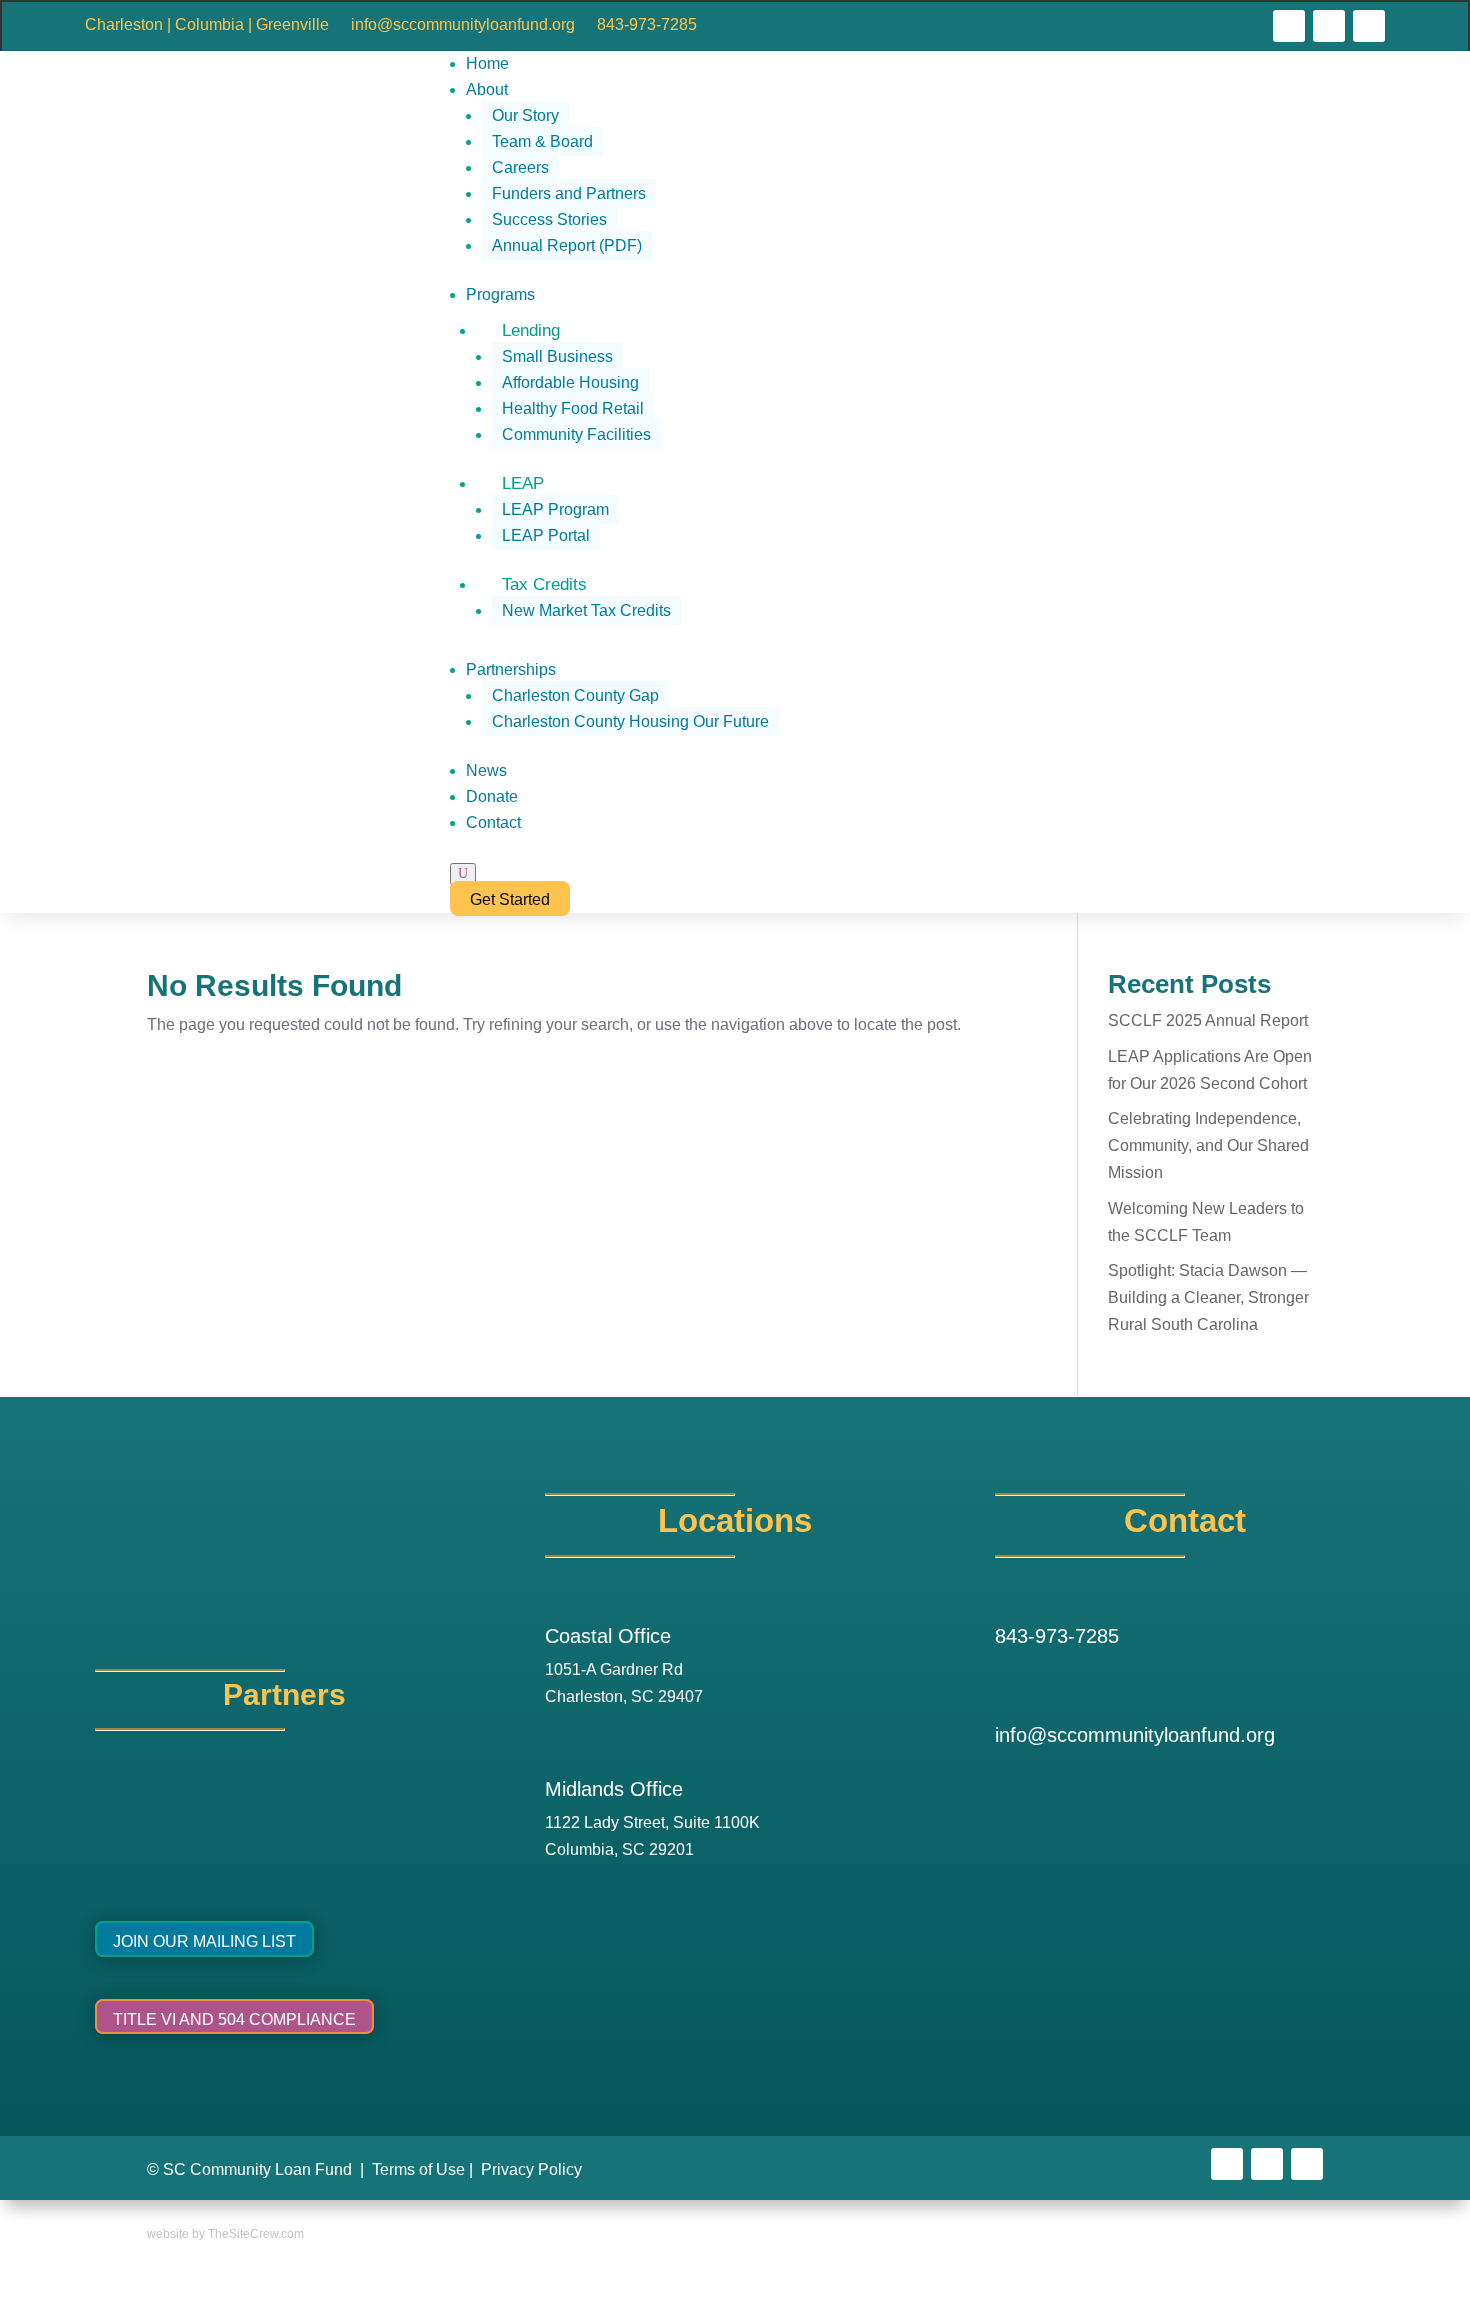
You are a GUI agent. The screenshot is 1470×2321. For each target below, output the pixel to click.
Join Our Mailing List (204, 1941)
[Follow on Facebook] (1289, 26)
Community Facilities (576, 434)
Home (487, 63)
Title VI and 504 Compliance (234, 2019)
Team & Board (542, 141)
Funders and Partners (569, 193)
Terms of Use (418, 2169)
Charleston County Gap (575, 695)
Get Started (510, 899)
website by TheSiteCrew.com (225, 2234)
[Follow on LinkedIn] (1369, 26)
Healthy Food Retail (573, 408)
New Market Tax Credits (586, 610)
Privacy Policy (531, 2169)
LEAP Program (555, 509)
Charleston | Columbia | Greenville (207, 25)
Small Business (557, 356)
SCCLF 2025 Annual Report (1208, 1020)
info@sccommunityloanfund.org (463, 25)
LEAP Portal (546, 535)
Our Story (525, 115)
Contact (493, 822)
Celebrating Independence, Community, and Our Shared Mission (1208, 1145)
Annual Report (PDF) (567, 245)
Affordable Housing (570, 382)
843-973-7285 (647, 25)
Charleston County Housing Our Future (630, 721)
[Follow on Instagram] (1329, 26)
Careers (520, 167)
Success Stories (549, 219)
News (486, 770)
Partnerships (511, 669)
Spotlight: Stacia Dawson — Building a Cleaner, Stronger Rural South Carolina (1208, 1297)
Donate (492, 796)
